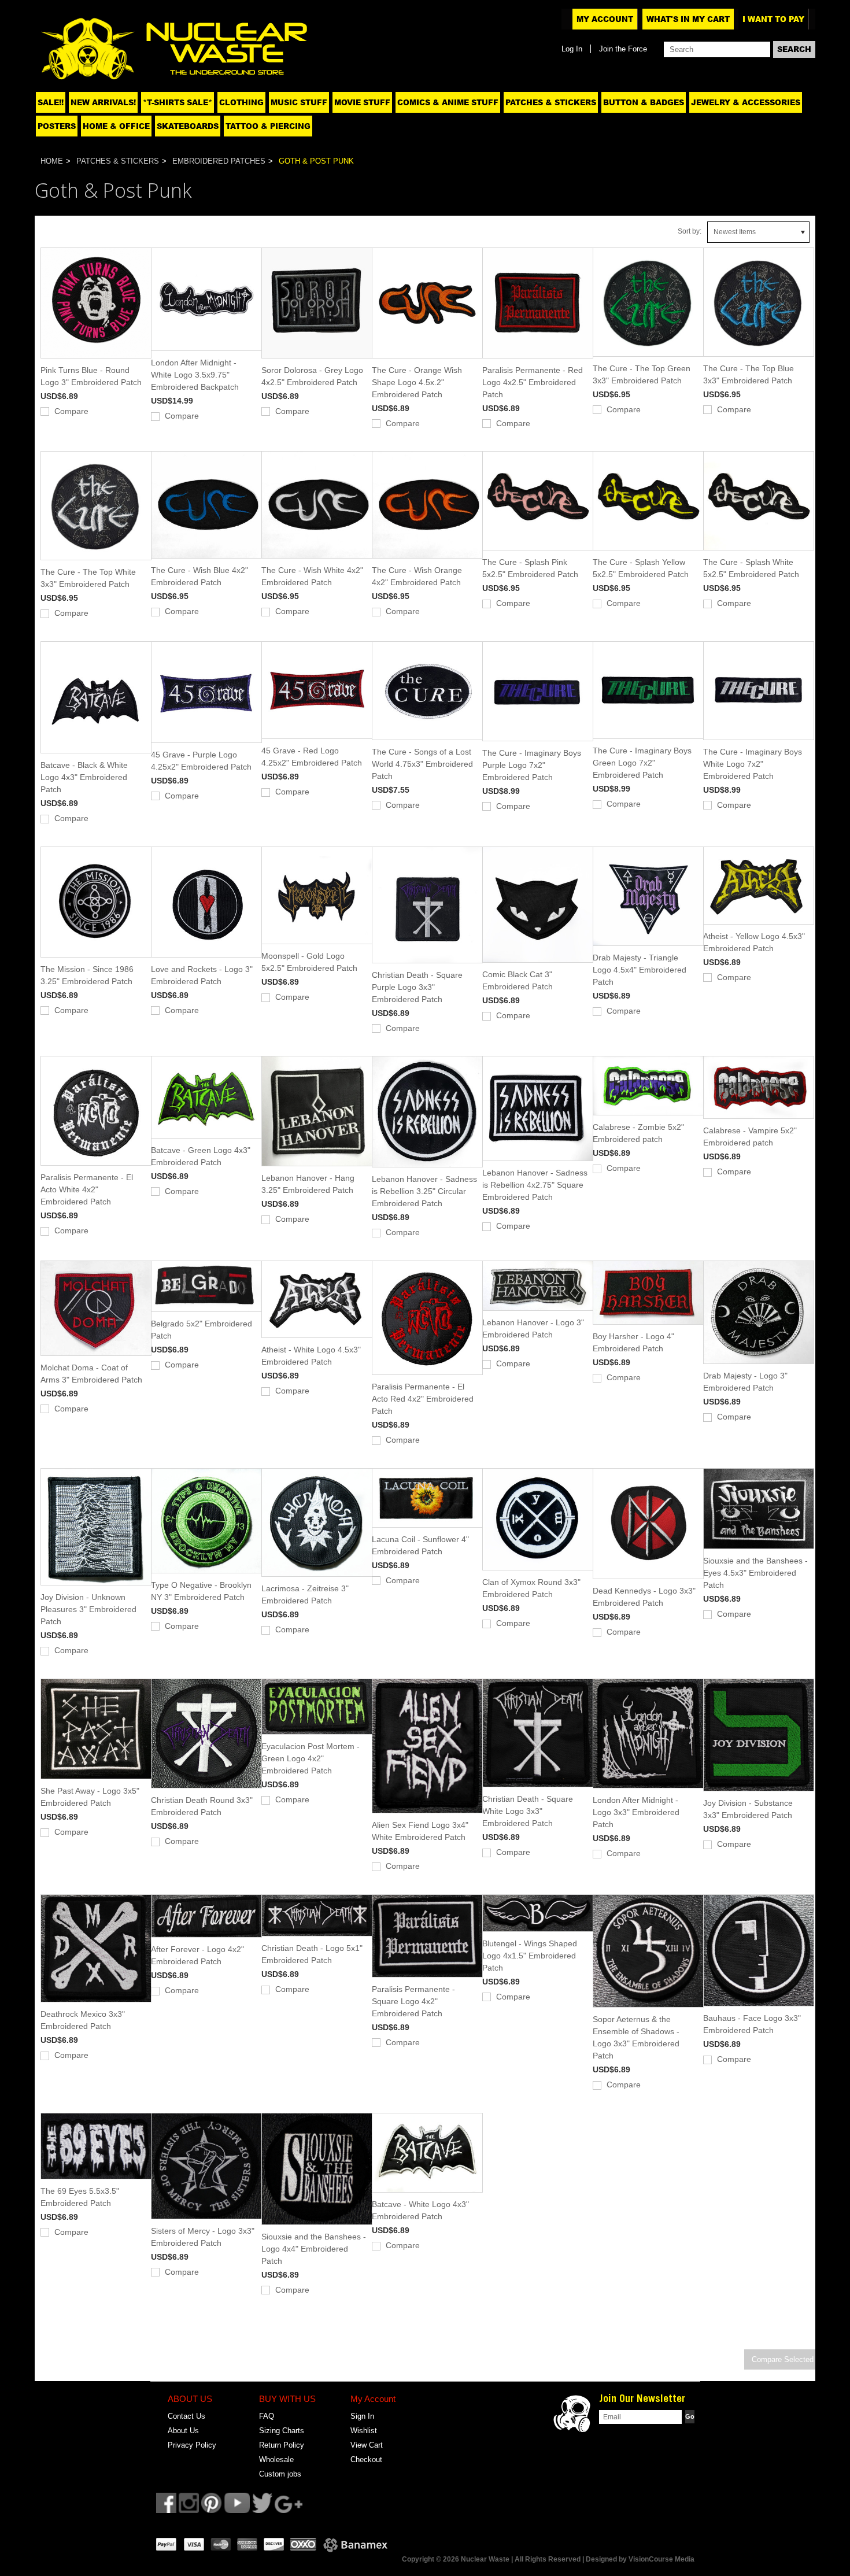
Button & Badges (644, 102)
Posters (57, 126)
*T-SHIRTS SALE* (178, 102)
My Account (605, 19)
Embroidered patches (219, 161)
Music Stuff (299, 102)
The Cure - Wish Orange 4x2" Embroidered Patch (417, 576)
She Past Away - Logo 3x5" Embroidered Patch (90, 1797)
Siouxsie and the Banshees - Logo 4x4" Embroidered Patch (314, 2249)
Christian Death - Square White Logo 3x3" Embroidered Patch (528, 1811)
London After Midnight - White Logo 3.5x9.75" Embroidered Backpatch (195, 375)
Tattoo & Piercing (268, 126)
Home (52, 161)
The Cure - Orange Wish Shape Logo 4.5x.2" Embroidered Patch (417, 382)
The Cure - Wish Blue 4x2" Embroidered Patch (199, 576)
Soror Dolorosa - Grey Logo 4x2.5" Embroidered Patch (312, 376)
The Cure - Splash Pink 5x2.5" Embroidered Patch (530, 568)
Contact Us (186, 2416)
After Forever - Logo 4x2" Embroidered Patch (197, 1955)
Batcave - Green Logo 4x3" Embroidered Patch (201, 1156)
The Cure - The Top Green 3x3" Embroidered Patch (642, 374)
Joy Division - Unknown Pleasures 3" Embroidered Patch (88, 1609)
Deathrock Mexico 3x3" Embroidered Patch (83, 2020)
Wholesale (276, 2459)
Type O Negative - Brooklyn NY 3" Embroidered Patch (201, 1591)
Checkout (366, 2459)
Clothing (241, 102)
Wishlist (364, 2431)
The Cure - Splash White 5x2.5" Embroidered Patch (751, 568)
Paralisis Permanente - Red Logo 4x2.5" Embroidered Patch (533, 382)
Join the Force (623, 49)
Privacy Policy (192, 2445)
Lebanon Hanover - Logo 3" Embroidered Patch (533, 1328)
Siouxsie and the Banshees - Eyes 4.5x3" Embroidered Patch (755, 1573)
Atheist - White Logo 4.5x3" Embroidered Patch (311, 1356)
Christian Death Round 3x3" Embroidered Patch (202, 1806)
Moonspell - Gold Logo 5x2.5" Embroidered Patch (309, 962)
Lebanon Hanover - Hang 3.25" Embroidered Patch (308, 1184)
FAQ (267, 2416)
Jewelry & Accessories (746, 102)
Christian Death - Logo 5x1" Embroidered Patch (312, 1954)
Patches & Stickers (551, 102)
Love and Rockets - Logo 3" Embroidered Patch (202, 975)
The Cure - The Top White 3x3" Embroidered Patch (88, 578)
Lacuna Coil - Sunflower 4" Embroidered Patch (420, 1545)
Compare (71, 411)
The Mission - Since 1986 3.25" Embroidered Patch (87, 975)
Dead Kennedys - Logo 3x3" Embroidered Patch (644, 1597)
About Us (183, 2431)
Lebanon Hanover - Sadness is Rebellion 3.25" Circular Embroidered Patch (424, 1191)
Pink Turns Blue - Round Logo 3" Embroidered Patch (91, 376)
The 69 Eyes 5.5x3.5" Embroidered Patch (80, 2197)
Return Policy (282, 2445)
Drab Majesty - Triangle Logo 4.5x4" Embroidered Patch (640, 970)
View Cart (367, 2445)
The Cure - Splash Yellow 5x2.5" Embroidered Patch (641, 568)
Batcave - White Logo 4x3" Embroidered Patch (420, 2210)
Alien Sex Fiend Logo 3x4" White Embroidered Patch (420, 1831)
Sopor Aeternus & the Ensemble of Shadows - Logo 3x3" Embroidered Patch (636, 2037)
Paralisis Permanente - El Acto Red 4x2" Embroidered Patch (423, 1399)
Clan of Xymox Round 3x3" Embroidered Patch (531, 1588)
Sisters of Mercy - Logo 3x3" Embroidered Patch (203, 2237)
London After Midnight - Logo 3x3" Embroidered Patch (636, 1812)
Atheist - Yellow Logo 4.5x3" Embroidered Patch (754, 942)
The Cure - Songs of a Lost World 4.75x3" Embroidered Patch (422, 764)
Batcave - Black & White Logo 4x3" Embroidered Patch (84, 777)
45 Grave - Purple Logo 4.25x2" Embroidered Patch (201, 761)
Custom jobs (280, 2474)
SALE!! (51, 102)
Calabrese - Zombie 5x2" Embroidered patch (638, 1133)
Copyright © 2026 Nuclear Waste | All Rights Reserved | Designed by (515, 2559)
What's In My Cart (688, 19)
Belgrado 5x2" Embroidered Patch (202, 1330)
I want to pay (773, 19)
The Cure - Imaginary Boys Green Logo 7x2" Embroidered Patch (642, 763)
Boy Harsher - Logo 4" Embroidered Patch (633, 1342)
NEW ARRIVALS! (103, 102)
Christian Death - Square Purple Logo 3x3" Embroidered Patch (417, 987)
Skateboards (188, 126)
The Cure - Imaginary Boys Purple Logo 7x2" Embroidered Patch (532, 765)
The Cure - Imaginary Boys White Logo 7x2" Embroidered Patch (753, 764)
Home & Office (116, 126)
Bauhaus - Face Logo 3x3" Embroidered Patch (752, 2024)
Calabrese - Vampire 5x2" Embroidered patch (750, 1137)
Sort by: (690, 231)
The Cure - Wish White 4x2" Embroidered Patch (312, 576)
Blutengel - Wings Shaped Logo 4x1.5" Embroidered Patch (530, 1956)
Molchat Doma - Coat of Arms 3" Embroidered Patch (91, 1374)
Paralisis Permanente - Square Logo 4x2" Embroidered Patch (413, 2001)
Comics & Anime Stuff (448, 102)
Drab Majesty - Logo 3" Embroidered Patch (745, 1382)
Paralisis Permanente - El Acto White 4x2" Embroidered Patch (87, 1189)
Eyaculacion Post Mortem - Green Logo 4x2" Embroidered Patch (311, 1758)
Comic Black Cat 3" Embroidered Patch (518, 980)
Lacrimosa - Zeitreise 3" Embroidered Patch (305, 1594)
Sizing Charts (282, 2431)
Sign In (362, 2416)
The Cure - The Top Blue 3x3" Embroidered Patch (749, 374)
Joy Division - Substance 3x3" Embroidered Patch (748, 1809)
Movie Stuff (362, 102)
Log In (572, 49)
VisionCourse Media (661, 2559)
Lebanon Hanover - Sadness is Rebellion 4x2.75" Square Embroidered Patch (535, 1185)
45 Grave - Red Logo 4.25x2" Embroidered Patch (312, 757)
